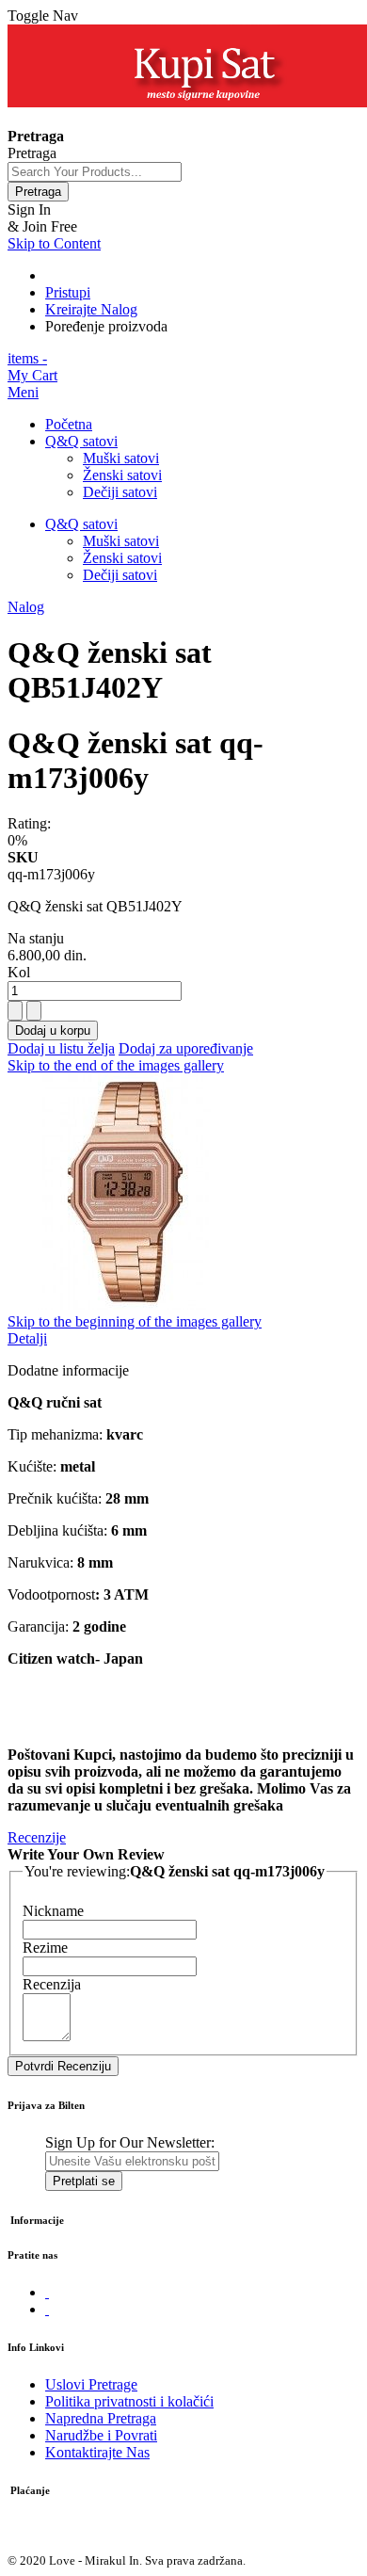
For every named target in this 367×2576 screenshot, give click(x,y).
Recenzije (37, 1837)
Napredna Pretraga (101, 2418)
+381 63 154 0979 (63, 119)
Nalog (26, 607)
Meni (23, 392)
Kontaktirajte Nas (97, 2452)
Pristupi (68, 292)
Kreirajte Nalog (91, 309)
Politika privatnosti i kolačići (129, 2401)
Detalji (27, 1338)
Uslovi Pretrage (91, 2384)
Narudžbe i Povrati (101, 2435)
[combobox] (95, 172)
